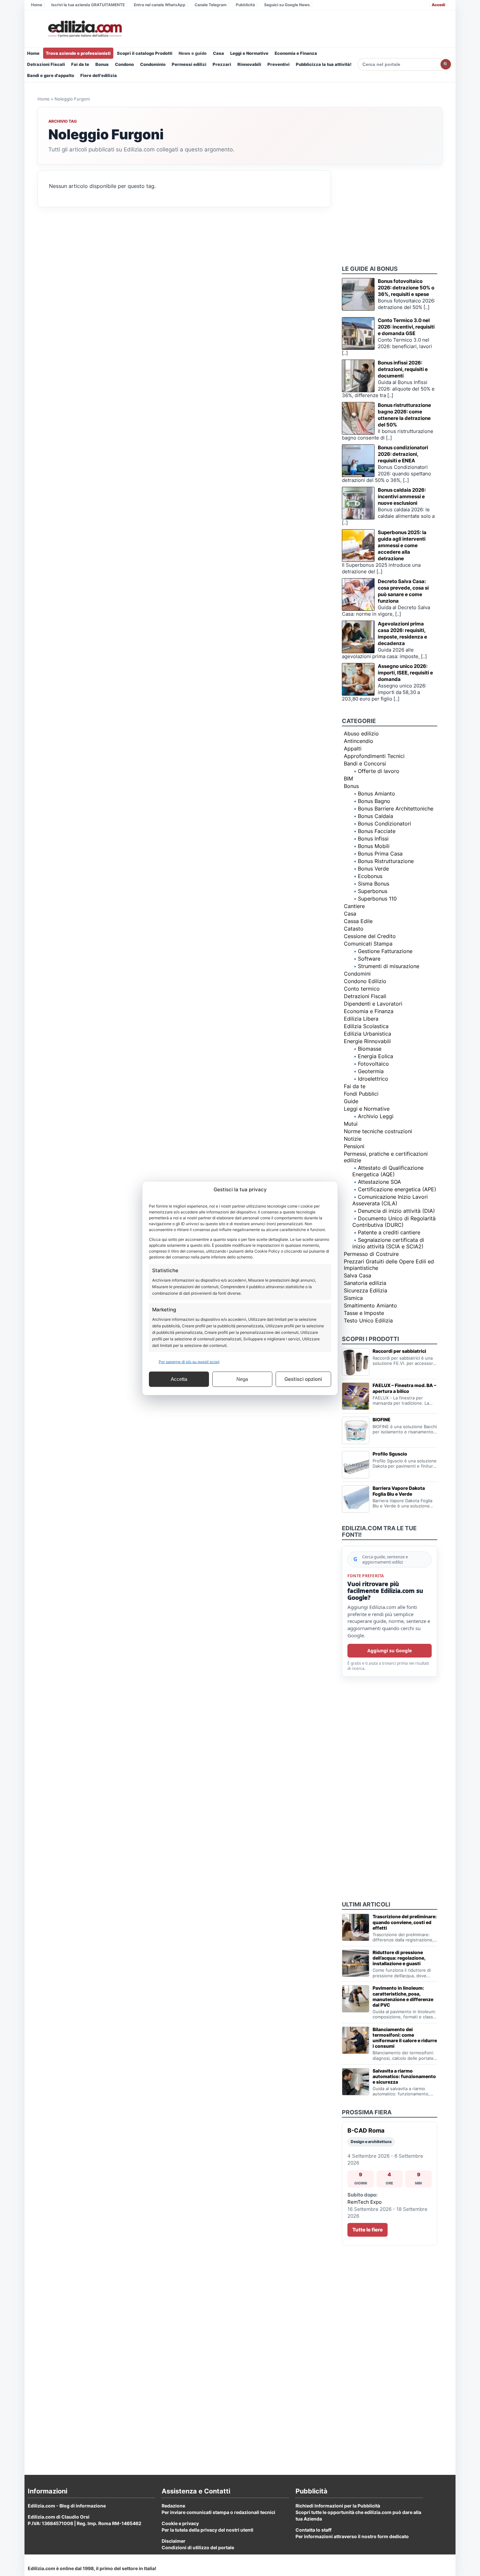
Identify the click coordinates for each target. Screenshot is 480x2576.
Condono (124, 64)
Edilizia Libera (361, 1019)
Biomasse (370, 1049)
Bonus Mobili (374, 846)
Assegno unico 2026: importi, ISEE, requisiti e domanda (405, 673)
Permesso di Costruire (371, 1254)
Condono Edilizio (365, 981)
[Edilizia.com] (84, 29)
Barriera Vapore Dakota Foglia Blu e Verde (399, 1491)
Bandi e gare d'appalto (51, 75)
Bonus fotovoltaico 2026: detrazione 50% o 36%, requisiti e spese (406, 288)
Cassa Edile (358, 921)
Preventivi (279, 64)
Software (369, 959)
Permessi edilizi (189, 64)
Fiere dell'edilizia (99, 75)
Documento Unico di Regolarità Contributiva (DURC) (394, 1222)
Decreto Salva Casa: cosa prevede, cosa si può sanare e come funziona (403, 591)
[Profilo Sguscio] (356, 1465)
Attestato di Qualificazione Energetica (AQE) (388, 1171)
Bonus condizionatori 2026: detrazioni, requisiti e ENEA (403, 454)
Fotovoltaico (373, 1064)
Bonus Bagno (374, 801)
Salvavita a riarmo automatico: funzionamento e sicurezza (404, 2076)
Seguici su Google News (287, 5)
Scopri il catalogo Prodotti (145, 53)
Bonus (102, 64)
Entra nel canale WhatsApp (160, 5)
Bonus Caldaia (376, 816)
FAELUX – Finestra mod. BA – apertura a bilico (404, 1388)
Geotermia (371, 1071)
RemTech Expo (365, 2202)
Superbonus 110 (377, 899)
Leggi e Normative (249, 53)
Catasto (354, 929)
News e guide (193, 53)
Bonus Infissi (373, 839)
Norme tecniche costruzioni (378, 1131)
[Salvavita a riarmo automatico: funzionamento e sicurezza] (356, 2082)
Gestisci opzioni (303, 1379)
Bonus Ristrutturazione (386, 861)
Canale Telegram (211, 5)
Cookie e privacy (180, 2523)
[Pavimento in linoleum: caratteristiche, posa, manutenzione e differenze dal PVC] (356, 1999)
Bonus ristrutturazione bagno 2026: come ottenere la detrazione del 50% (404, 415)
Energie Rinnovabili (367, 1041)
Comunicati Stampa (368, 944)
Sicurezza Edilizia (366, 1290)
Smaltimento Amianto (370, 1305)
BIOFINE (382, 1419)
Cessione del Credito (370, 936)
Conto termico (362, 989)
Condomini (357, 974)
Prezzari (222, 64)
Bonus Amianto (376, 794)
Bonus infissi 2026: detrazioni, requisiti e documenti (403, 369)
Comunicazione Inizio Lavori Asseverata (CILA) (390, 1200)
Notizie (353, 1139)
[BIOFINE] (356, 1430)
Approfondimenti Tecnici (374, 756)
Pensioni (354, 1146)
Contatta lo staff (313, 2530)
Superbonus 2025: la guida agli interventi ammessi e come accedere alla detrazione (402, 545)
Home (37, 5)
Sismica (353, 1298)
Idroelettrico (373, 1079)
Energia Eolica (376, 1056)
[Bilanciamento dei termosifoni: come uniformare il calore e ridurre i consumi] (356, 2040)
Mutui (351, 1124)
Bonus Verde (373, 869)
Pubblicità (245, 5)
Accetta (179, 1379)
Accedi (438, 5)
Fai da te (80, 64)
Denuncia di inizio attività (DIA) (396, 1211)
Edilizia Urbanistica (368, 1034)
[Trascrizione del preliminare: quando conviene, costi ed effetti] (356, 1927)
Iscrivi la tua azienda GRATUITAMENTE (88, 5)
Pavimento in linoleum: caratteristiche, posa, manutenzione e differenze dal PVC (403, 1996)
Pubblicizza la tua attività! (324, 64)
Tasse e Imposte (364, 1313)
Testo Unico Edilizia (368, 1320)
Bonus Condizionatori (384, 824)
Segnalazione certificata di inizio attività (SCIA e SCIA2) (388, 1243)
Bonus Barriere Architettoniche (396, 809)
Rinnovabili (249, 64)
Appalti (353, 748)
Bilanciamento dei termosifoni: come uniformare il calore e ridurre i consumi (405, 2038)
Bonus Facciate (377, 831)
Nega (242, 1379)
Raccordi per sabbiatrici (399, 1351)
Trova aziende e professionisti (78, 53)
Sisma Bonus (374, 884)
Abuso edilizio (361, 733)
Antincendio (359, 741)
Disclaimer (174, 2541)
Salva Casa (358, 1275)
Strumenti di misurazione (389, 966)
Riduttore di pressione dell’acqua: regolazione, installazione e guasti (399, 1958)
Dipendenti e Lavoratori (373, 1004)
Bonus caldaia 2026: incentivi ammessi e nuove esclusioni (402, 496)
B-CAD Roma (366, 2130)
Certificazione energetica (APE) (397, 1189)
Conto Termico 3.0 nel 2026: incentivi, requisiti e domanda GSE (406, 327)
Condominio (153, 64)
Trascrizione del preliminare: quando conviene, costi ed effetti (405, 1922)
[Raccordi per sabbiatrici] (356, 1362)
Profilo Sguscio (390, 1454)
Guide (351, 1101)
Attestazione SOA (379, 1182)
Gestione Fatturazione (385, 951)
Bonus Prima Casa (380, 854)
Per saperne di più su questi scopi (189, 1361)
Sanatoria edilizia (365, 1283)
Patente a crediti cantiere (389, 1232)
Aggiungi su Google (390, 1650)
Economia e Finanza (296, 53)
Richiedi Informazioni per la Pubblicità (338, 2506)
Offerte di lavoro (379, 771)
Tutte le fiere (368, 2230)
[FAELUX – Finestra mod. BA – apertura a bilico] (356, 1396)
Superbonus (373, 891)
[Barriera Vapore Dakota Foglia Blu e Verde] (356, 1499)
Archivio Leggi (376, 1116)
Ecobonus (370, 876)
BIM (348, 779)
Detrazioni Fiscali (46, 64)
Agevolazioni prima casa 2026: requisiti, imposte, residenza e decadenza (402, 633)
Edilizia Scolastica (366, 1026)
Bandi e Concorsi (365, 764)
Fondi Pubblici (361, 1094)
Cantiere (354, 906)
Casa (218, 53)
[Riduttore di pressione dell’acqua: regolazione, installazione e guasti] (356, 1963)
